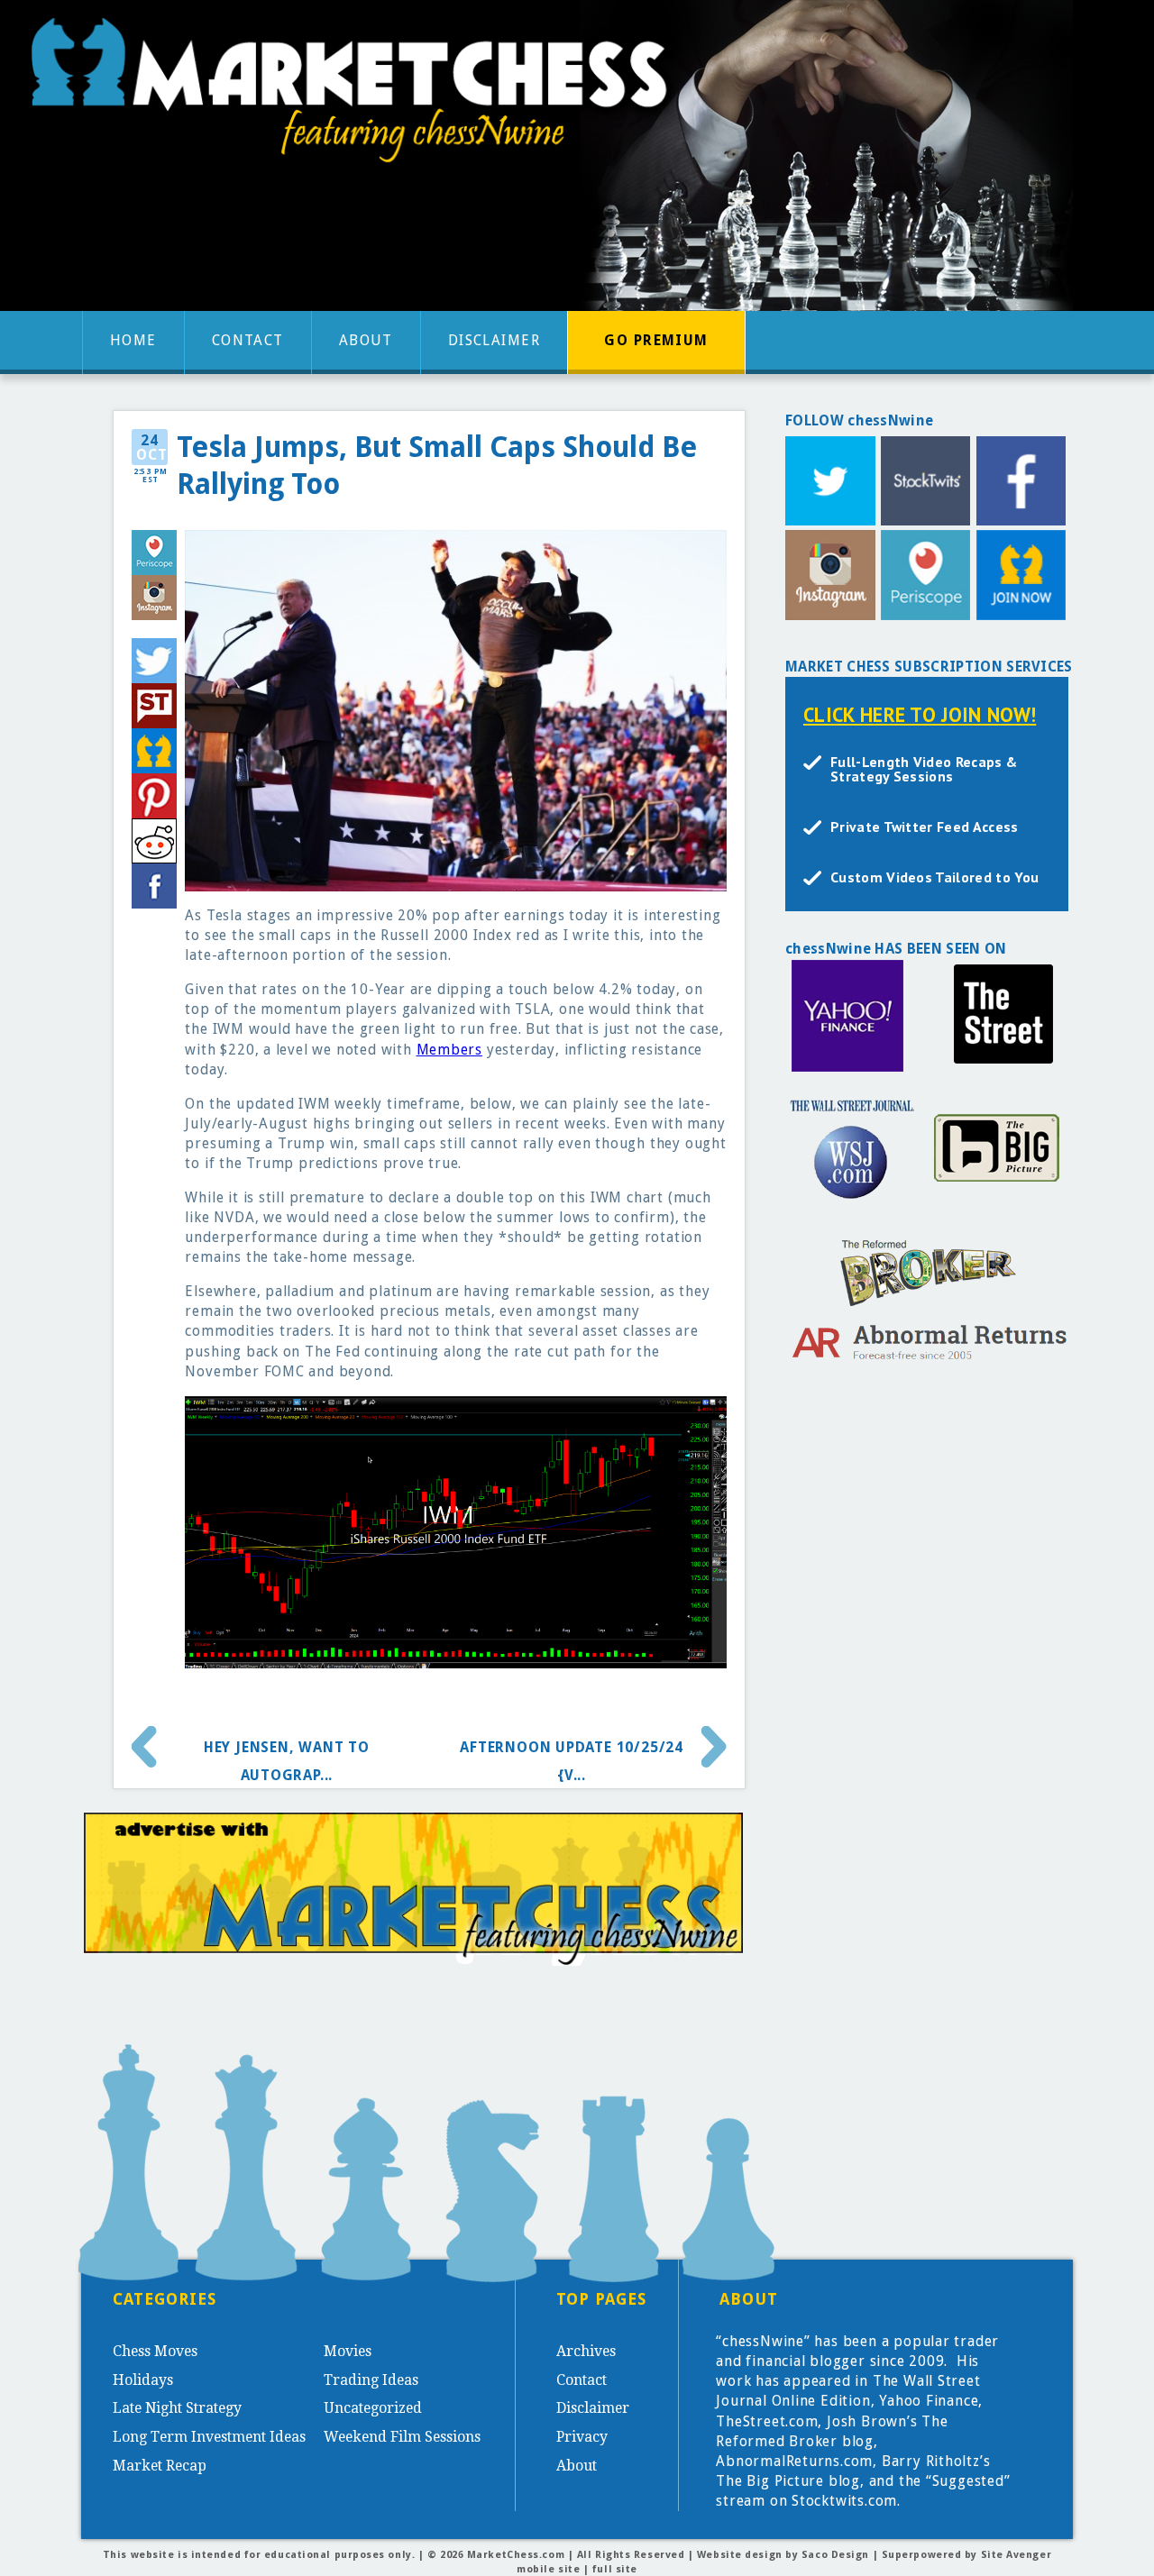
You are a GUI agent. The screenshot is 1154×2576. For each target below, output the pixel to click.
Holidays (143, 2380)
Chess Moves (155, 2351)
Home (133, 340)
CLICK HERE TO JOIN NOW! (920, 714)
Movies (348, 2351)
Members (450, 1050)
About (366, 340)
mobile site (548, 2569)
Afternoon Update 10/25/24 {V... (572, 1754)
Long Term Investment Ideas (209, 2437)
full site (615, 2569)
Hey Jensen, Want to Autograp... (287, 1754)
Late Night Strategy (177, 2408)
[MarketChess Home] (356, 96)
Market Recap (160, 2466)
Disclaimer (494, 340)
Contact (248, 340)
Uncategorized (373, 2408)
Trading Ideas (371, 2380)
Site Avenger (1017, 2555)
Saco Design (835, 2555)
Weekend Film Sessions (402, 2437)
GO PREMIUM (656, 340)
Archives (586, 2351)
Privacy (582, 2437)
